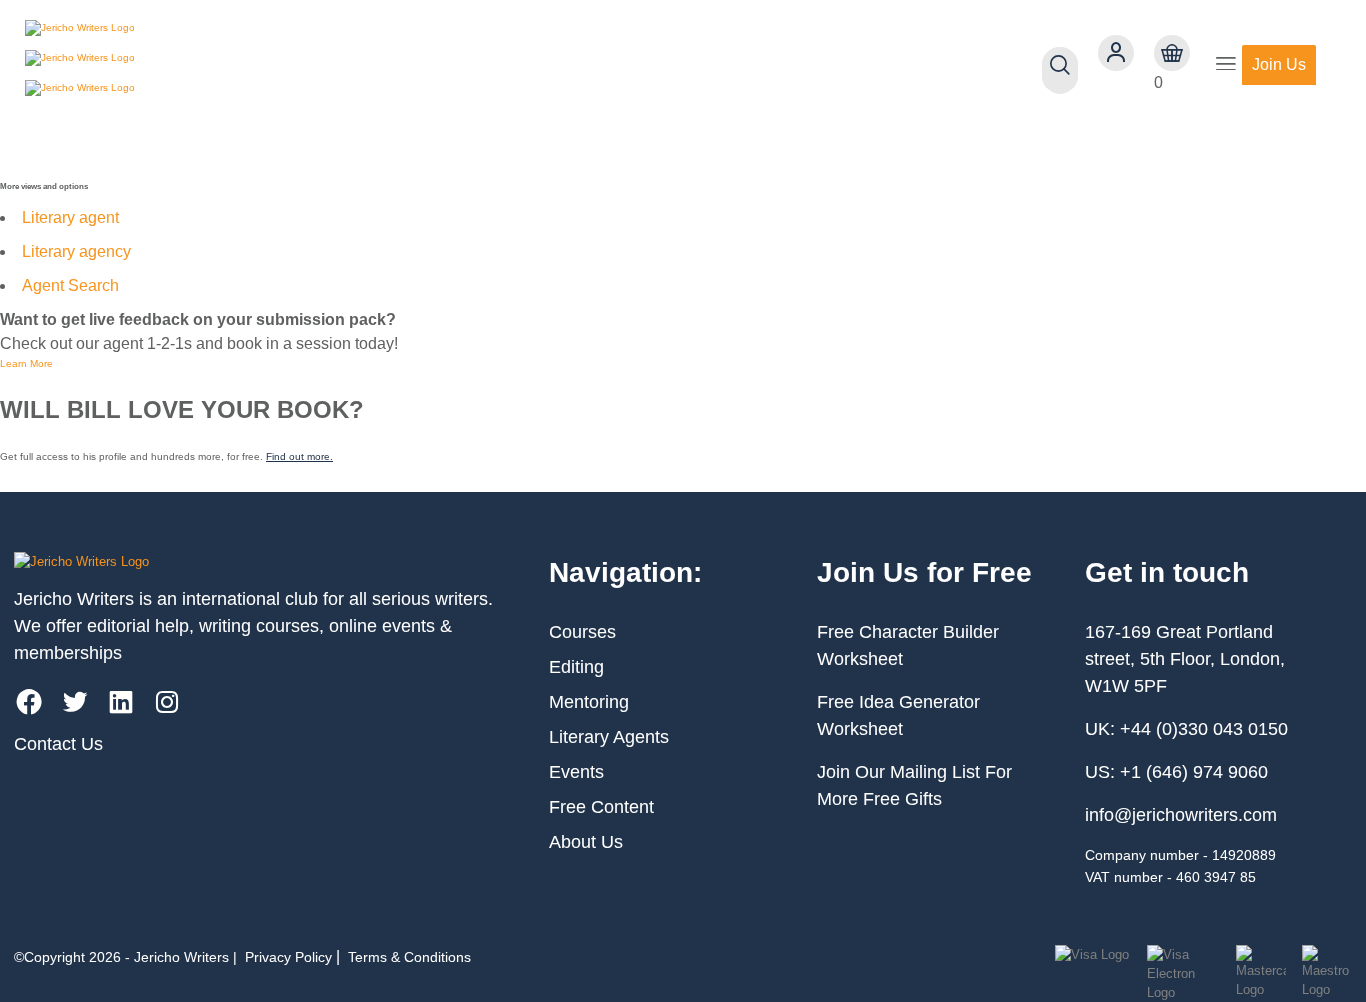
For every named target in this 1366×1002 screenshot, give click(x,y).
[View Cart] (1172, 53)
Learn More (26, 363)
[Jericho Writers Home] (140, 65)
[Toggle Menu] (1226, 65)
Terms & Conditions (409, 957)
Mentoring (589, 702)
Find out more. (299, 456)
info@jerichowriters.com (1181, 815)
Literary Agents (609, 737)
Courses (582, 632)
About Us (586, 842)
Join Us (1279, 64)
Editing (576, 667)
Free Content (601, 807)
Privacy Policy (288, 957)
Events (576, 772)
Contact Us (58, 744)
